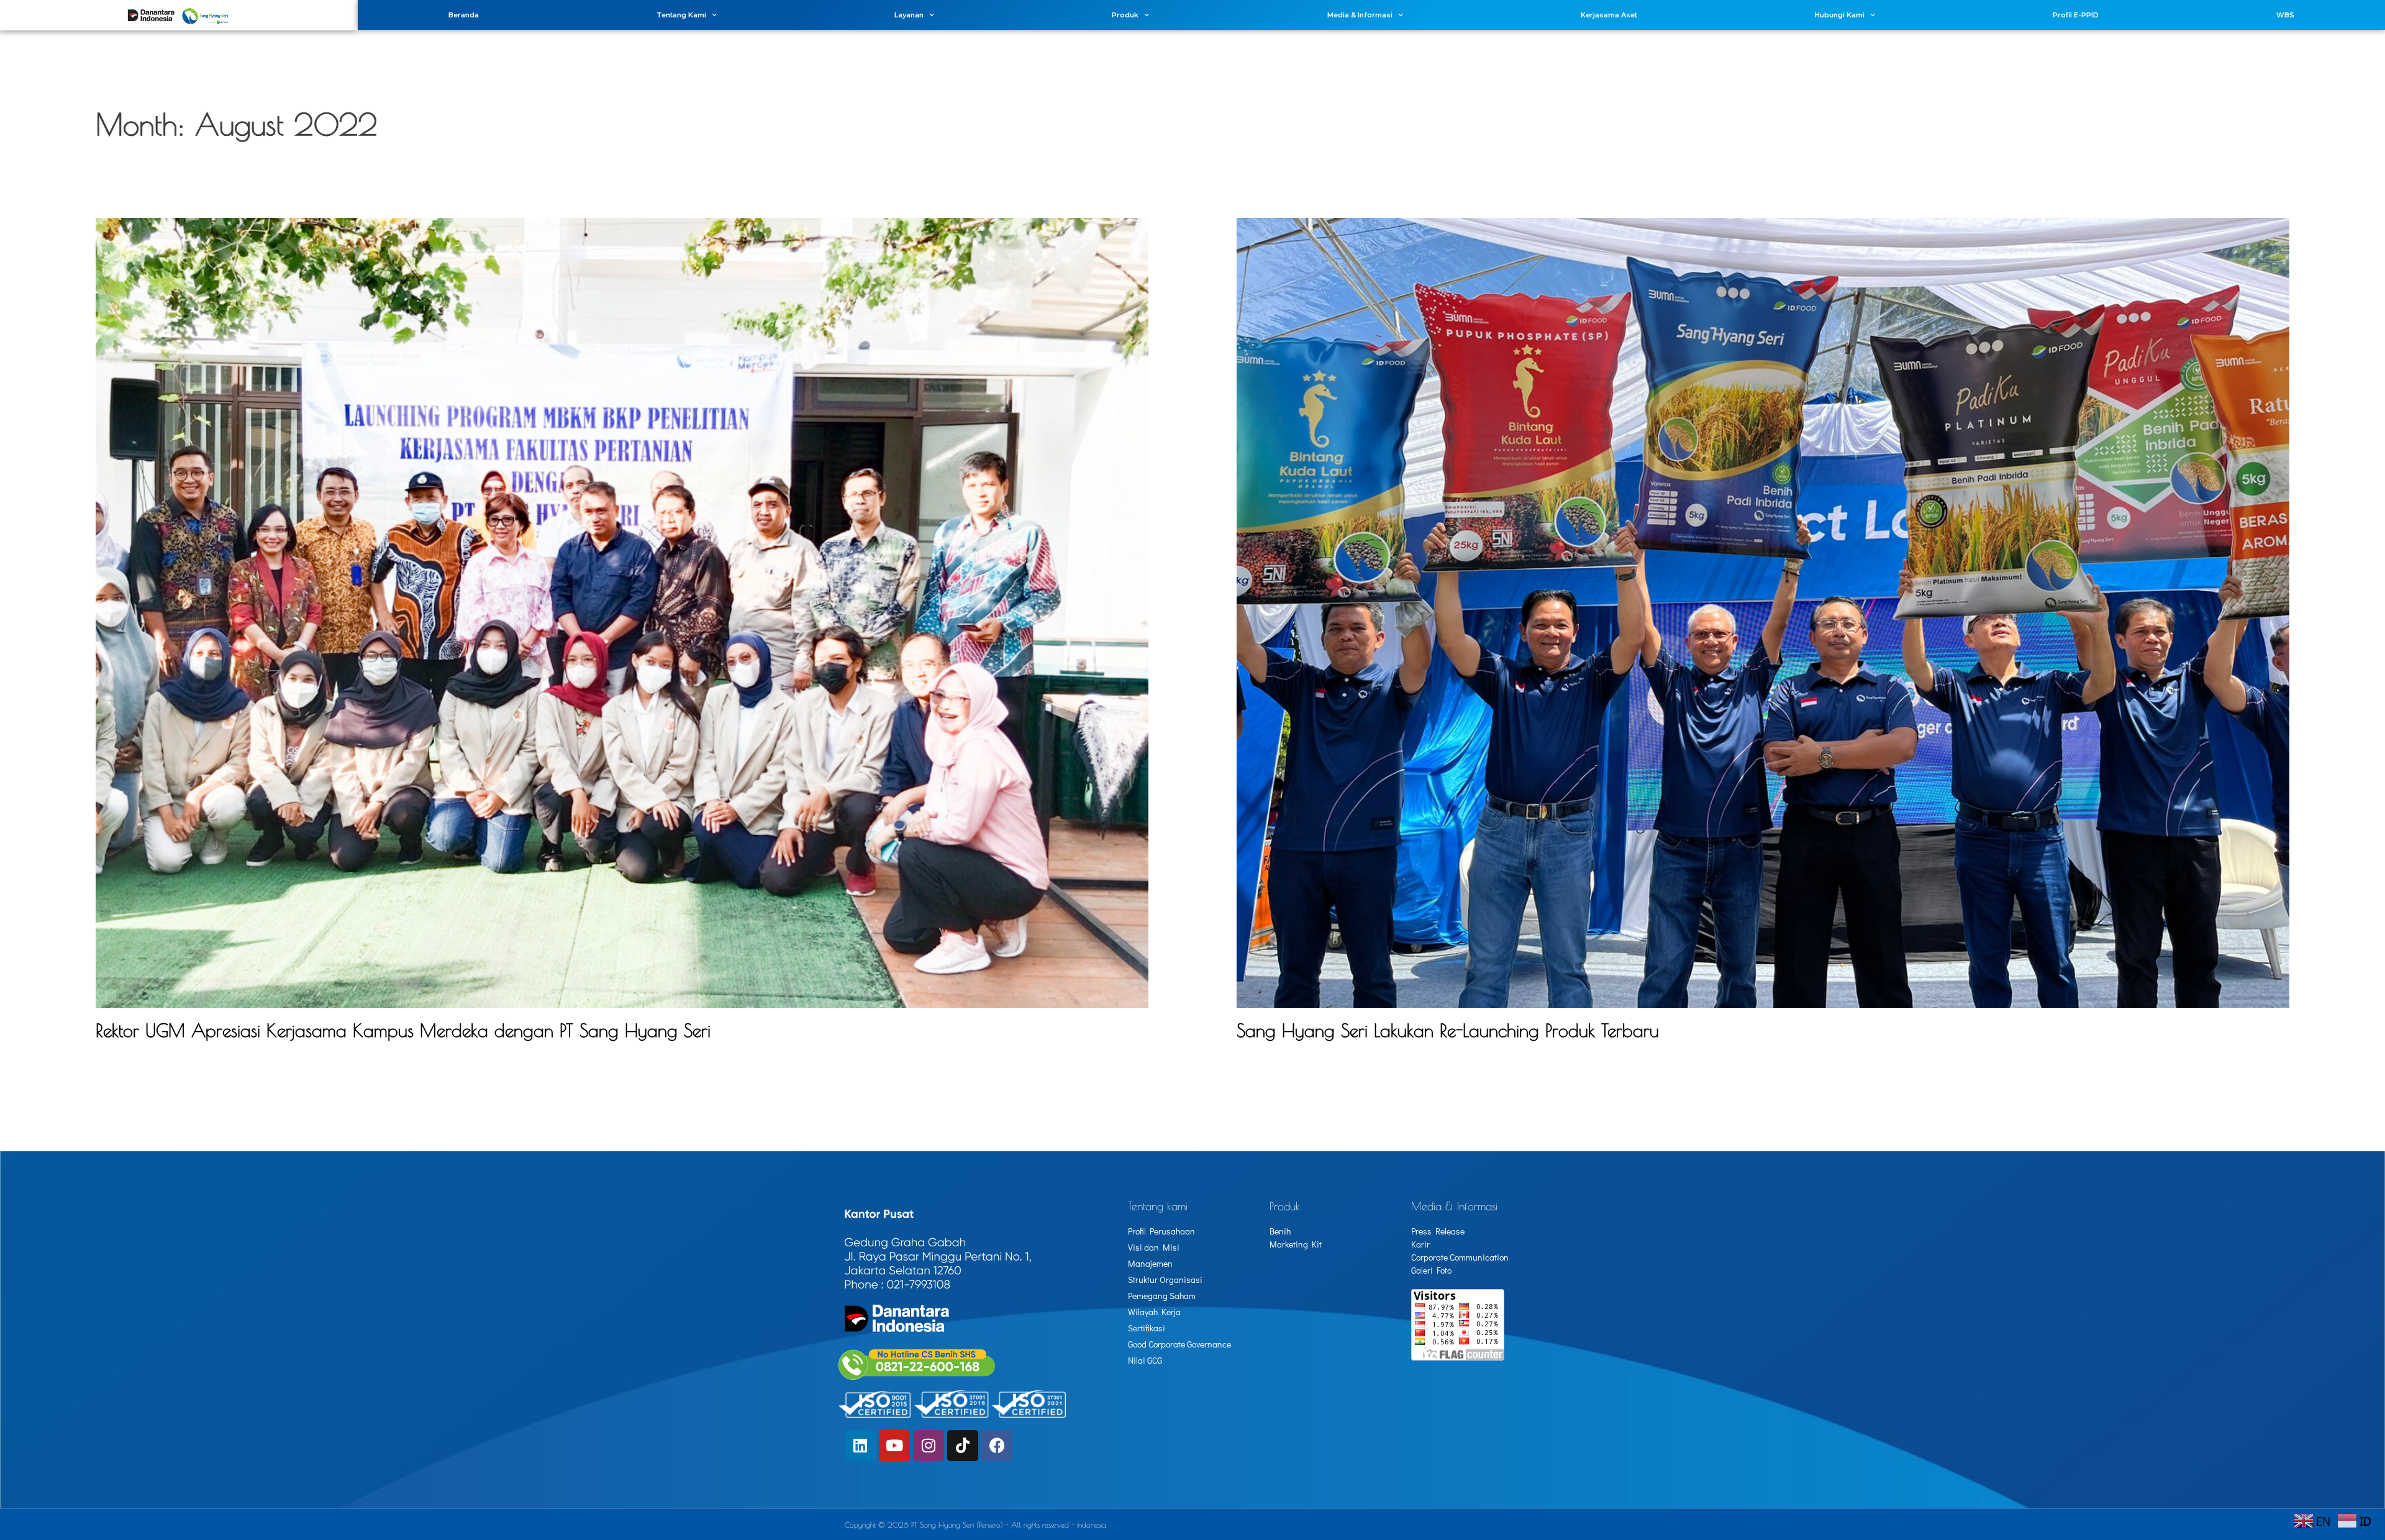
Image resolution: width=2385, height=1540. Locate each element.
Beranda (464, 15)
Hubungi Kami (1840, 15)
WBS (2285, 15)
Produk (1125, 15)
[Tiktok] (963, 1446)
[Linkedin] (860, 1446)
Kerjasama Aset (1609, 15)
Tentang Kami (681, 15)
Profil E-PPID (2076, 15)
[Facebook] (997, 1446)
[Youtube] (894, 1446)
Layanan (909, 15)
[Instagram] (929, 1446)
